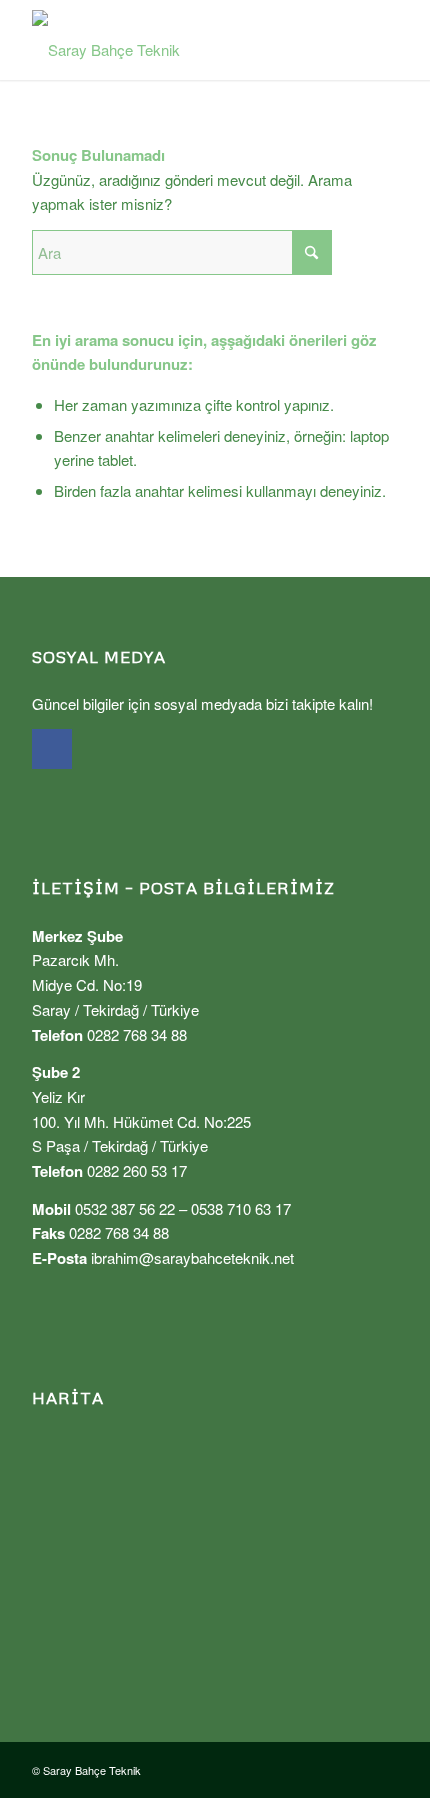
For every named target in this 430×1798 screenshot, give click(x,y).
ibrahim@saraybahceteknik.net (192, 1257)
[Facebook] (52, 749)
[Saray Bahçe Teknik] (178, 40)
